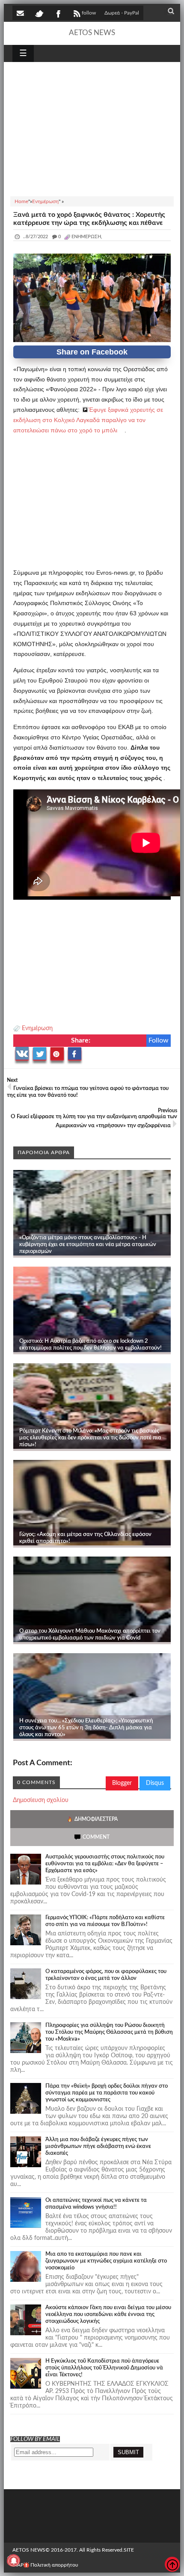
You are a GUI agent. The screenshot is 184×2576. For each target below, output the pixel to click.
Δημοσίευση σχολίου (41, 1800)
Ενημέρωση (37, 1028)
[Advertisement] (92, 128)
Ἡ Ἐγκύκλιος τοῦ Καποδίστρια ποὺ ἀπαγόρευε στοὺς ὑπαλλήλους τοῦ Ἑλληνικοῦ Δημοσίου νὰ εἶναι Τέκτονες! (104, 2368)
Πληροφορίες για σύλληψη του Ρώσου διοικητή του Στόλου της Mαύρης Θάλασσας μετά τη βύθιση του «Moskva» (109, 2032)
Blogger (122, 1783)
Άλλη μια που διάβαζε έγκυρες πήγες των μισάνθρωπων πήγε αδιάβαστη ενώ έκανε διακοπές (98, 2146)
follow (89, 13)
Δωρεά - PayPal (122, 13)
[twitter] (39, 13)
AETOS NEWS (92, 33)
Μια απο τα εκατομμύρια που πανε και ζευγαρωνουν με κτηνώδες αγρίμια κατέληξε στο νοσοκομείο (106, 2261)
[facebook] (58, 13)
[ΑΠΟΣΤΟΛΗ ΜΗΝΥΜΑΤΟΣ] (21, 13)
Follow (159, 1040)
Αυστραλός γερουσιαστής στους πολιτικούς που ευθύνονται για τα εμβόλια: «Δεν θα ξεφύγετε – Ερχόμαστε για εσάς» (105, 1864)
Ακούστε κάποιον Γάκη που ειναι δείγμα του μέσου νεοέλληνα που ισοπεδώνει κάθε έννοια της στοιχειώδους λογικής (108, 2315)
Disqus (155, 1783)
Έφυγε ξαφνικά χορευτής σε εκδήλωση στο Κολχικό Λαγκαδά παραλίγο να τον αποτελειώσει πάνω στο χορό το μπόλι (88, 420)
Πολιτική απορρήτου (54, 2565)
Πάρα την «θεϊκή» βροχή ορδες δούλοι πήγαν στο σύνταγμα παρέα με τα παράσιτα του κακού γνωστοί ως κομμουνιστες (107, 2093)
